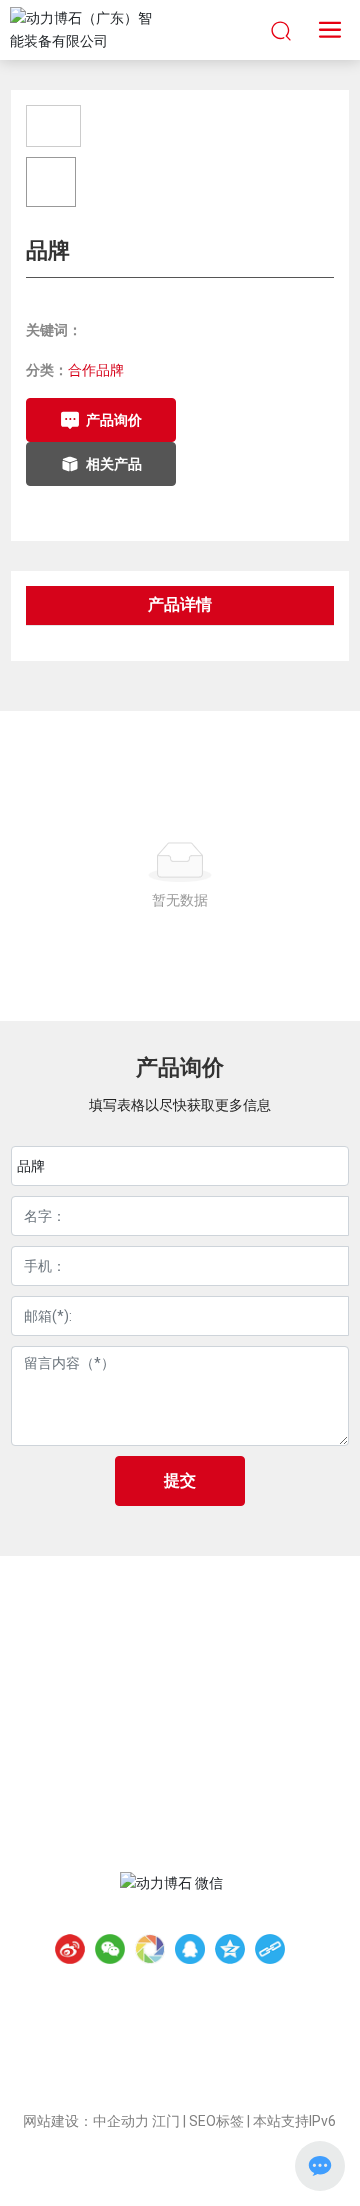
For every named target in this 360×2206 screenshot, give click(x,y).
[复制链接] (270, 1949)
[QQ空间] (230, 1949)
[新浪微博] (70, 1949)
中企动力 (121, 2121)
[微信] (110, 1949)
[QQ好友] (190, 1949)
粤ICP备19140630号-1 (180, 2098)
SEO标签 (216, 2121)
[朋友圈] (150, 1949)
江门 (166, 2121)
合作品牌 (96, 370)
